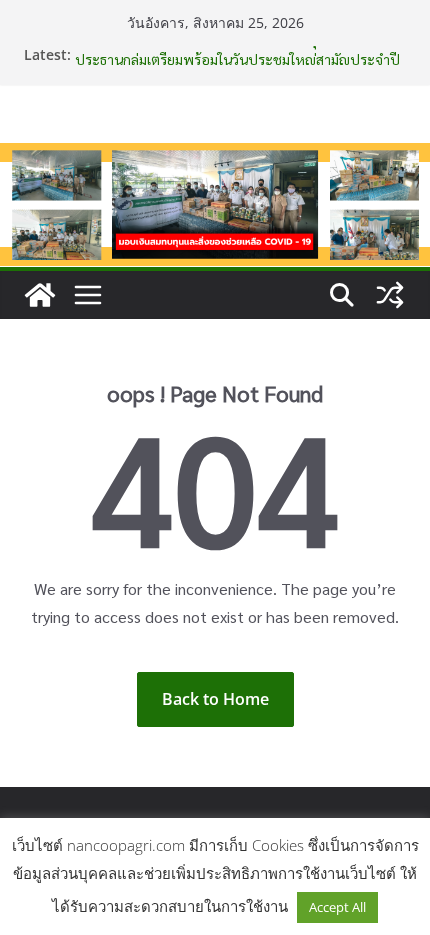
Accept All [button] (337, 907)
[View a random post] (390, 295)
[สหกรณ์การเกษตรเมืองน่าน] (215, 157)
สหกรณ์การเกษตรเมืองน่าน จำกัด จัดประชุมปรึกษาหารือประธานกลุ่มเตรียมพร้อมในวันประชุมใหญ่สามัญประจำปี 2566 (238, 63)
